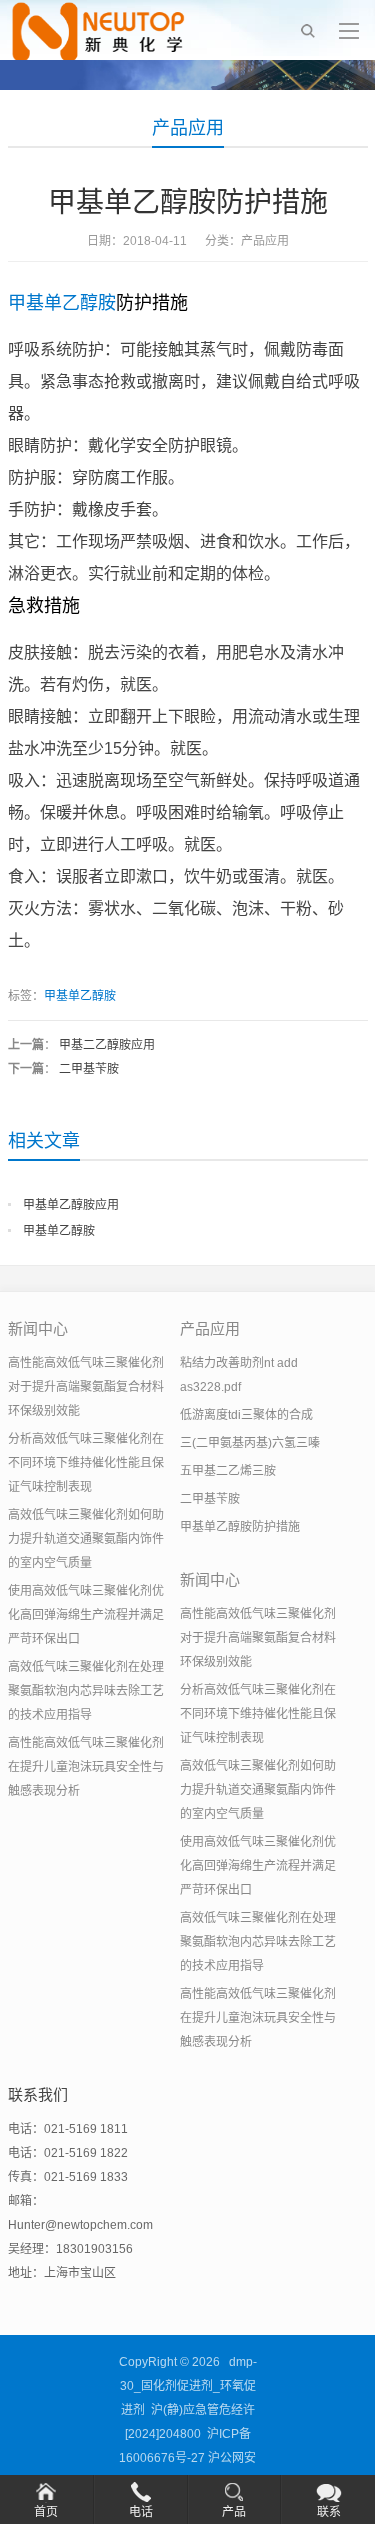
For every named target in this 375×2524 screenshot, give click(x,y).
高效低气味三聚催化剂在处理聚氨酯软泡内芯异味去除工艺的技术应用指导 (86, 1691)
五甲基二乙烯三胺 (228, 1471)
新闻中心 (38, 1328)
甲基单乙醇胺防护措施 (240, 1527)
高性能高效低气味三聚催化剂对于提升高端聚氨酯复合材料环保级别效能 (86, 1387)
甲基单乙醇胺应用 (71, 1205)
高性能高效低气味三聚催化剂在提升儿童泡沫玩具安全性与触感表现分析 (86, 1767)
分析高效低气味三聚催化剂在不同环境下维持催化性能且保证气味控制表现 (86, 1463)
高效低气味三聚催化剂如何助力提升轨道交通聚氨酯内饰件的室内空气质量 (86, 1539)
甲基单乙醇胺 (62, 303)
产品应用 (188, 128)
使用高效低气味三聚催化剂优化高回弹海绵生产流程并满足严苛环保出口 (86, 1615)
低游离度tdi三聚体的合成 (246, 1415)
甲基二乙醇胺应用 (107, 1045)
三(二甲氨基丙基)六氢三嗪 (250, 1443)
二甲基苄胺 (89, 1069)
